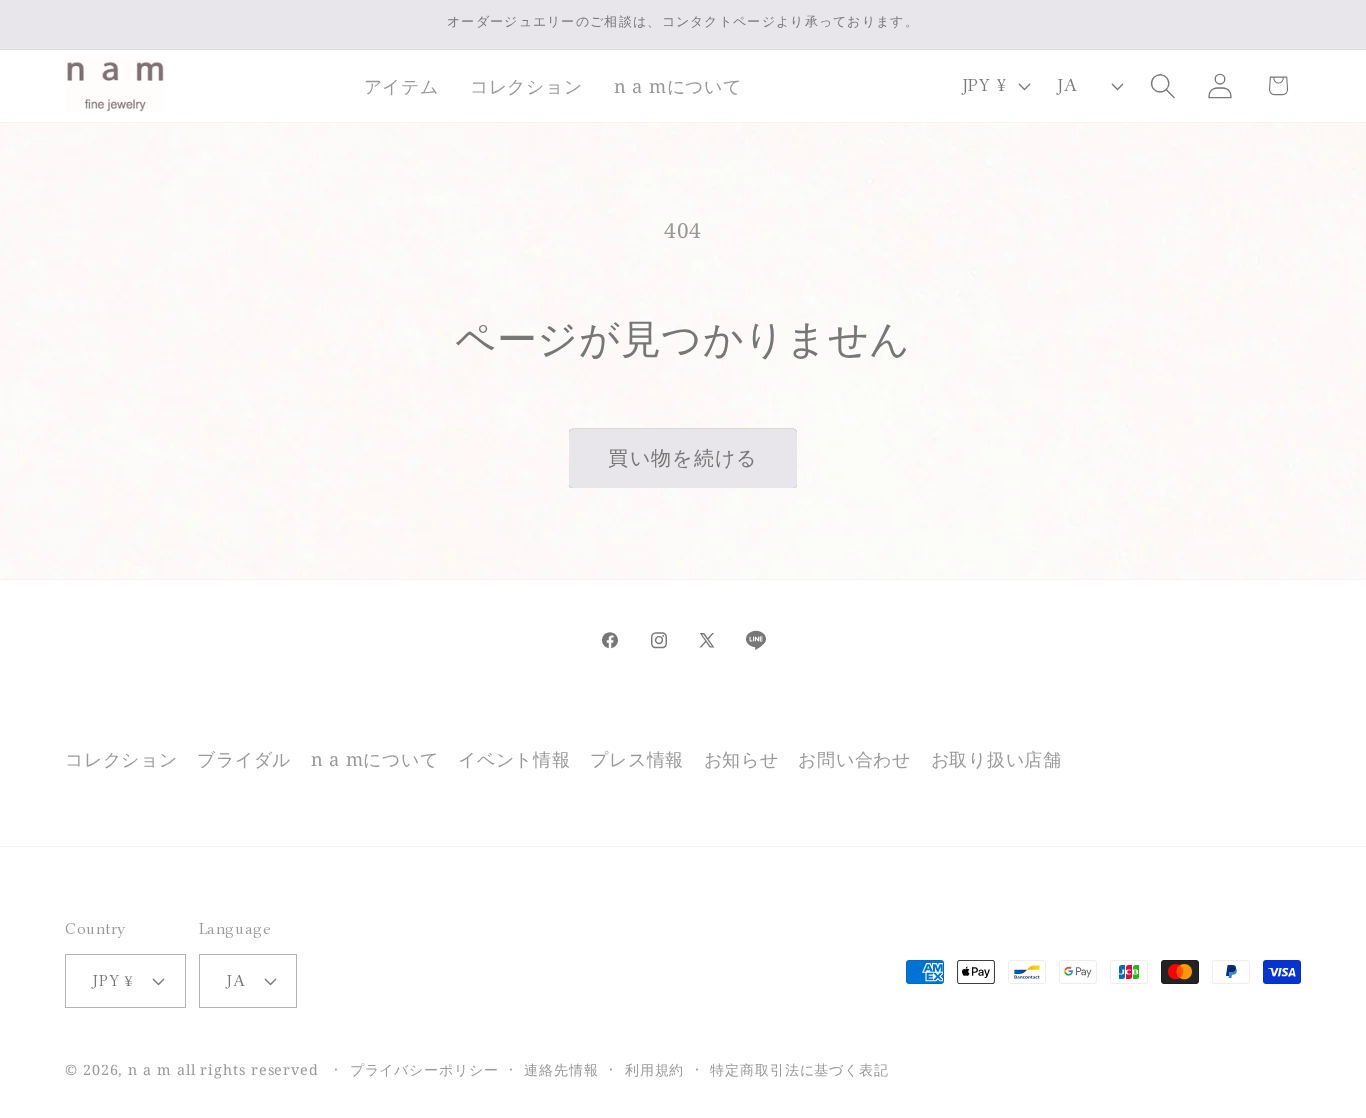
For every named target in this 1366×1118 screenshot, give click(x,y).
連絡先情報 (561, 1069)
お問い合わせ (854, 759)
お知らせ (741, 759)
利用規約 (655, 1069)
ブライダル (244, 759)
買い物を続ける (682, 457)
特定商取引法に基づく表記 (799, 1069)
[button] (401, 86)
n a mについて (375, 759)
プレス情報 (637, 759)
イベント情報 (514, 759)
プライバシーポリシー (424, 1069)
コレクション (121, 759)
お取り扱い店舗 (996, 759)
